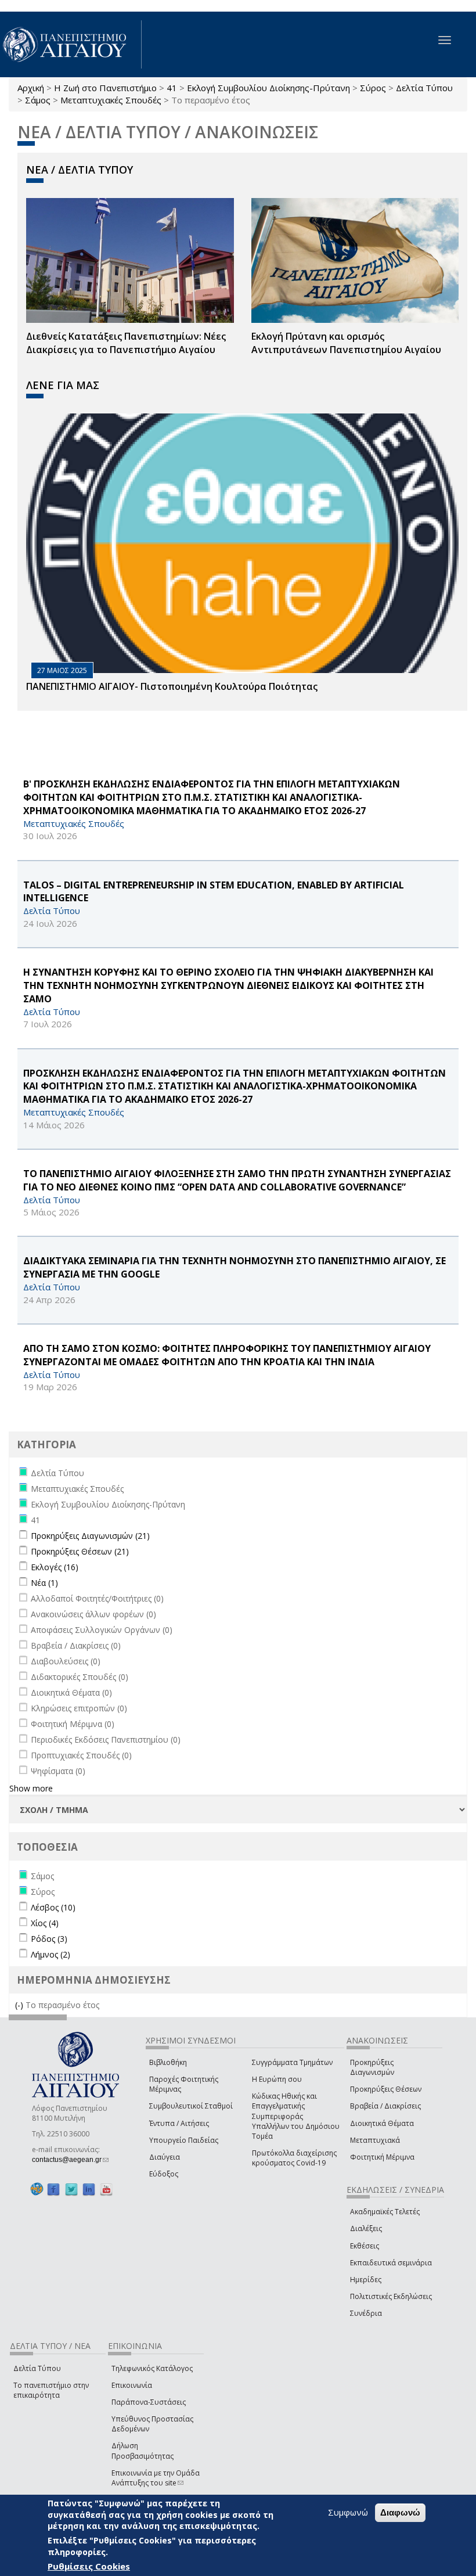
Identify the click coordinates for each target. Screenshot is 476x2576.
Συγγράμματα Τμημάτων (292, 2062)
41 (172, 88)
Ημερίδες (366, 2280)
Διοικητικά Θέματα (382, 2123)
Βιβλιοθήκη (168, 2062)
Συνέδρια (366, 2313)
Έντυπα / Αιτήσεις (179, 2123)
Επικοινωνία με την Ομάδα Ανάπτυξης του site (156, 2478)
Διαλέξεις (366, 2228)
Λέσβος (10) (53, 1907)
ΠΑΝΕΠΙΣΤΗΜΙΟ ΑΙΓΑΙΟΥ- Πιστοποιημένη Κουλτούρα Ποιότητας (172, 686)
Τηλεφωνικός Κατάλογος (152, 2368)
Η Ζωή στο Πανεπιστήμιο (105, 88)
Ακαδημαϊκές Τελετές (385, 2212)
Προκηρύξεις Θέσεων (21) (80, 1551)
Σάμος (38, 100)
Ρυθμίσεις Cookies (89, 2566)
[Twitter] (71, 2189)
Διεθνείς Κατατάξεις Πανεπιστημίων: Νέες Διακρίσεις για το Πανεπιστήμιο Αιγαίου (126, 343)
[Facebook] (53, 2189)
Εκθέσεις (365, 2246)
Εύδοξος (164, 2174)
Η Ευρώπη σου (277, 2079)
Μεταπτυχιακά (375, 2140)
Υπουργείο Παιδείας (184, 2140)
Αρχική (31, 88)
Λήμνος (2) (51, 1954)
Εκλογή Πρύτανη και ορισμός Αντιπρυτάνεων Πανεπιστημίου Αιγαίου (346, 343)
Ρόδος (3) (49, 1939)
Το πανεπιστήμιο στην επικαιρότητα (51, 2390)
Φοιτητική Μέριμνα (382, 2157)
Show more (31, 1788)
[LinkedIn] (89, 2189)
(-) (20, 2005)
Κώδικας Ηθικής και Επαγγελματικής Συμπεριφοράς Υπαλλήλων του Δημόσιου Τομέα (296, 2116)
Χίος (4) (45, 1923)
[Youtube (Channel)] (106, 2189)
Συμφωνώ (348, 2512)
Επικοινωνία (132, 2385)
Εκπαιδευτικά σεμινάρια (391, 2263)
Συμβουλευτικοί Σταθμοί (191, 2106)
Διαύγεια (165, 2157)
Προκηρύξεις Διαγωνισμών (372, 2067)
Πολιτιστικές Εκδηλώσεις (391, 2296)
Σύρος (373, 88)
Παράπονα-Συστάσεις (149, 2402)
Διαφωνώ (400, 2512)
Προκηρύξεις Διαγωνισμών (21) (90, 1536)
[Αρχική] (71, 44)
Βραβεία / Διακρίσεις (385, 2106)
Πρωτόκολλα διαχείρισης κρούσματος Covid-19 (294, 2158)
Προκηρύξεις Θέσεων (386, 2089)
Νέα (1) (44, 1583)
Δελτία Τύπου (424, 88)
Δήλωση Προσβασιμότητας (143, 2451)
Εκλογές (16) (55, 1567)
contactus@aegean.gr (70, 2160)
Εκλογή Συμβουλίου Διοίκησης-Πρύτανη (268, 88)
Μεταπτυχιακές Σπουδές (111, 100)
